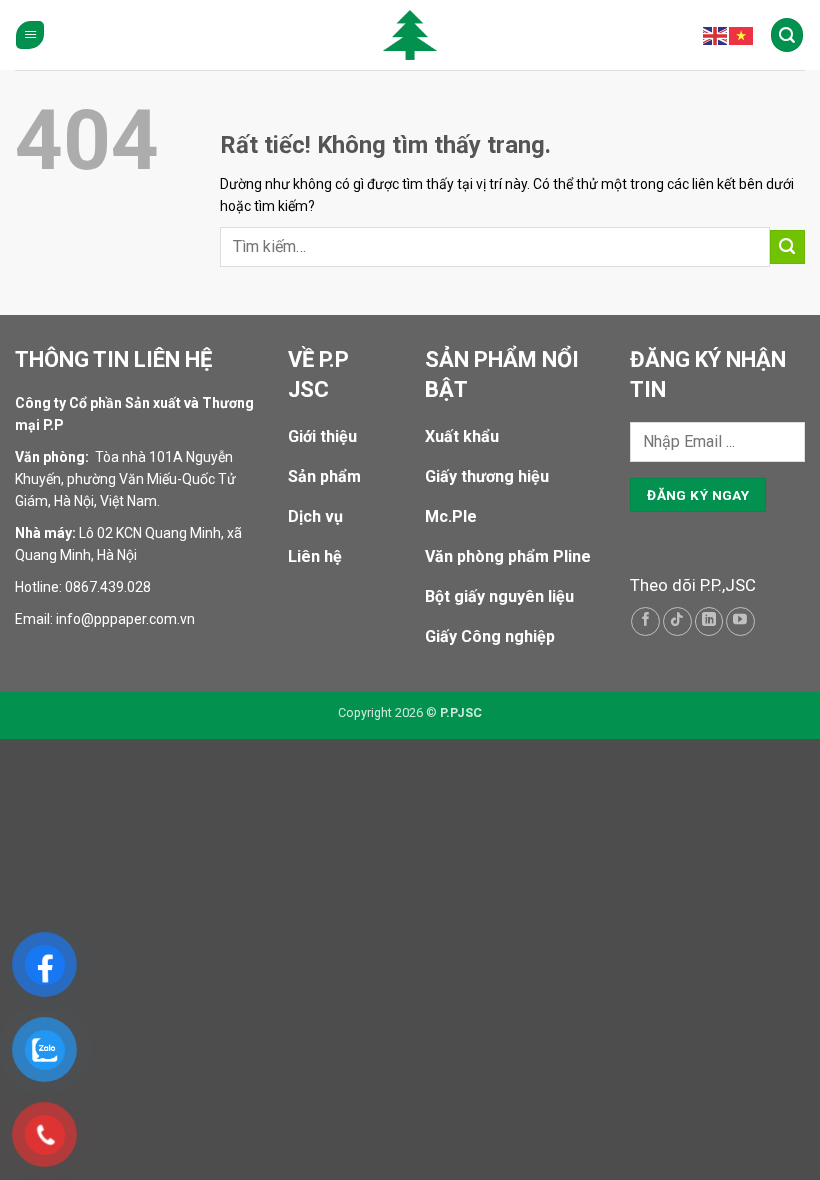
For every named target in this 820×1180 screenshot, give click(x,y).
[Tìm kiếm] (787, 34)
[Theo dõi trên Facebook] (645, 621)
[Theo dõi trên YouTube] (740, 621)
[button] (30, 35)
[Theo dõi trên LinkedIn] (709, 621)
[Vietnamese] (742, 35)
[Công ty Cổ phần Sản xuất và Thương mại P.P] (410, 35)
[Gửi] (787, 247)
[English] (716, 35)
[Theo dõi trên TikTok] (677, 621)
